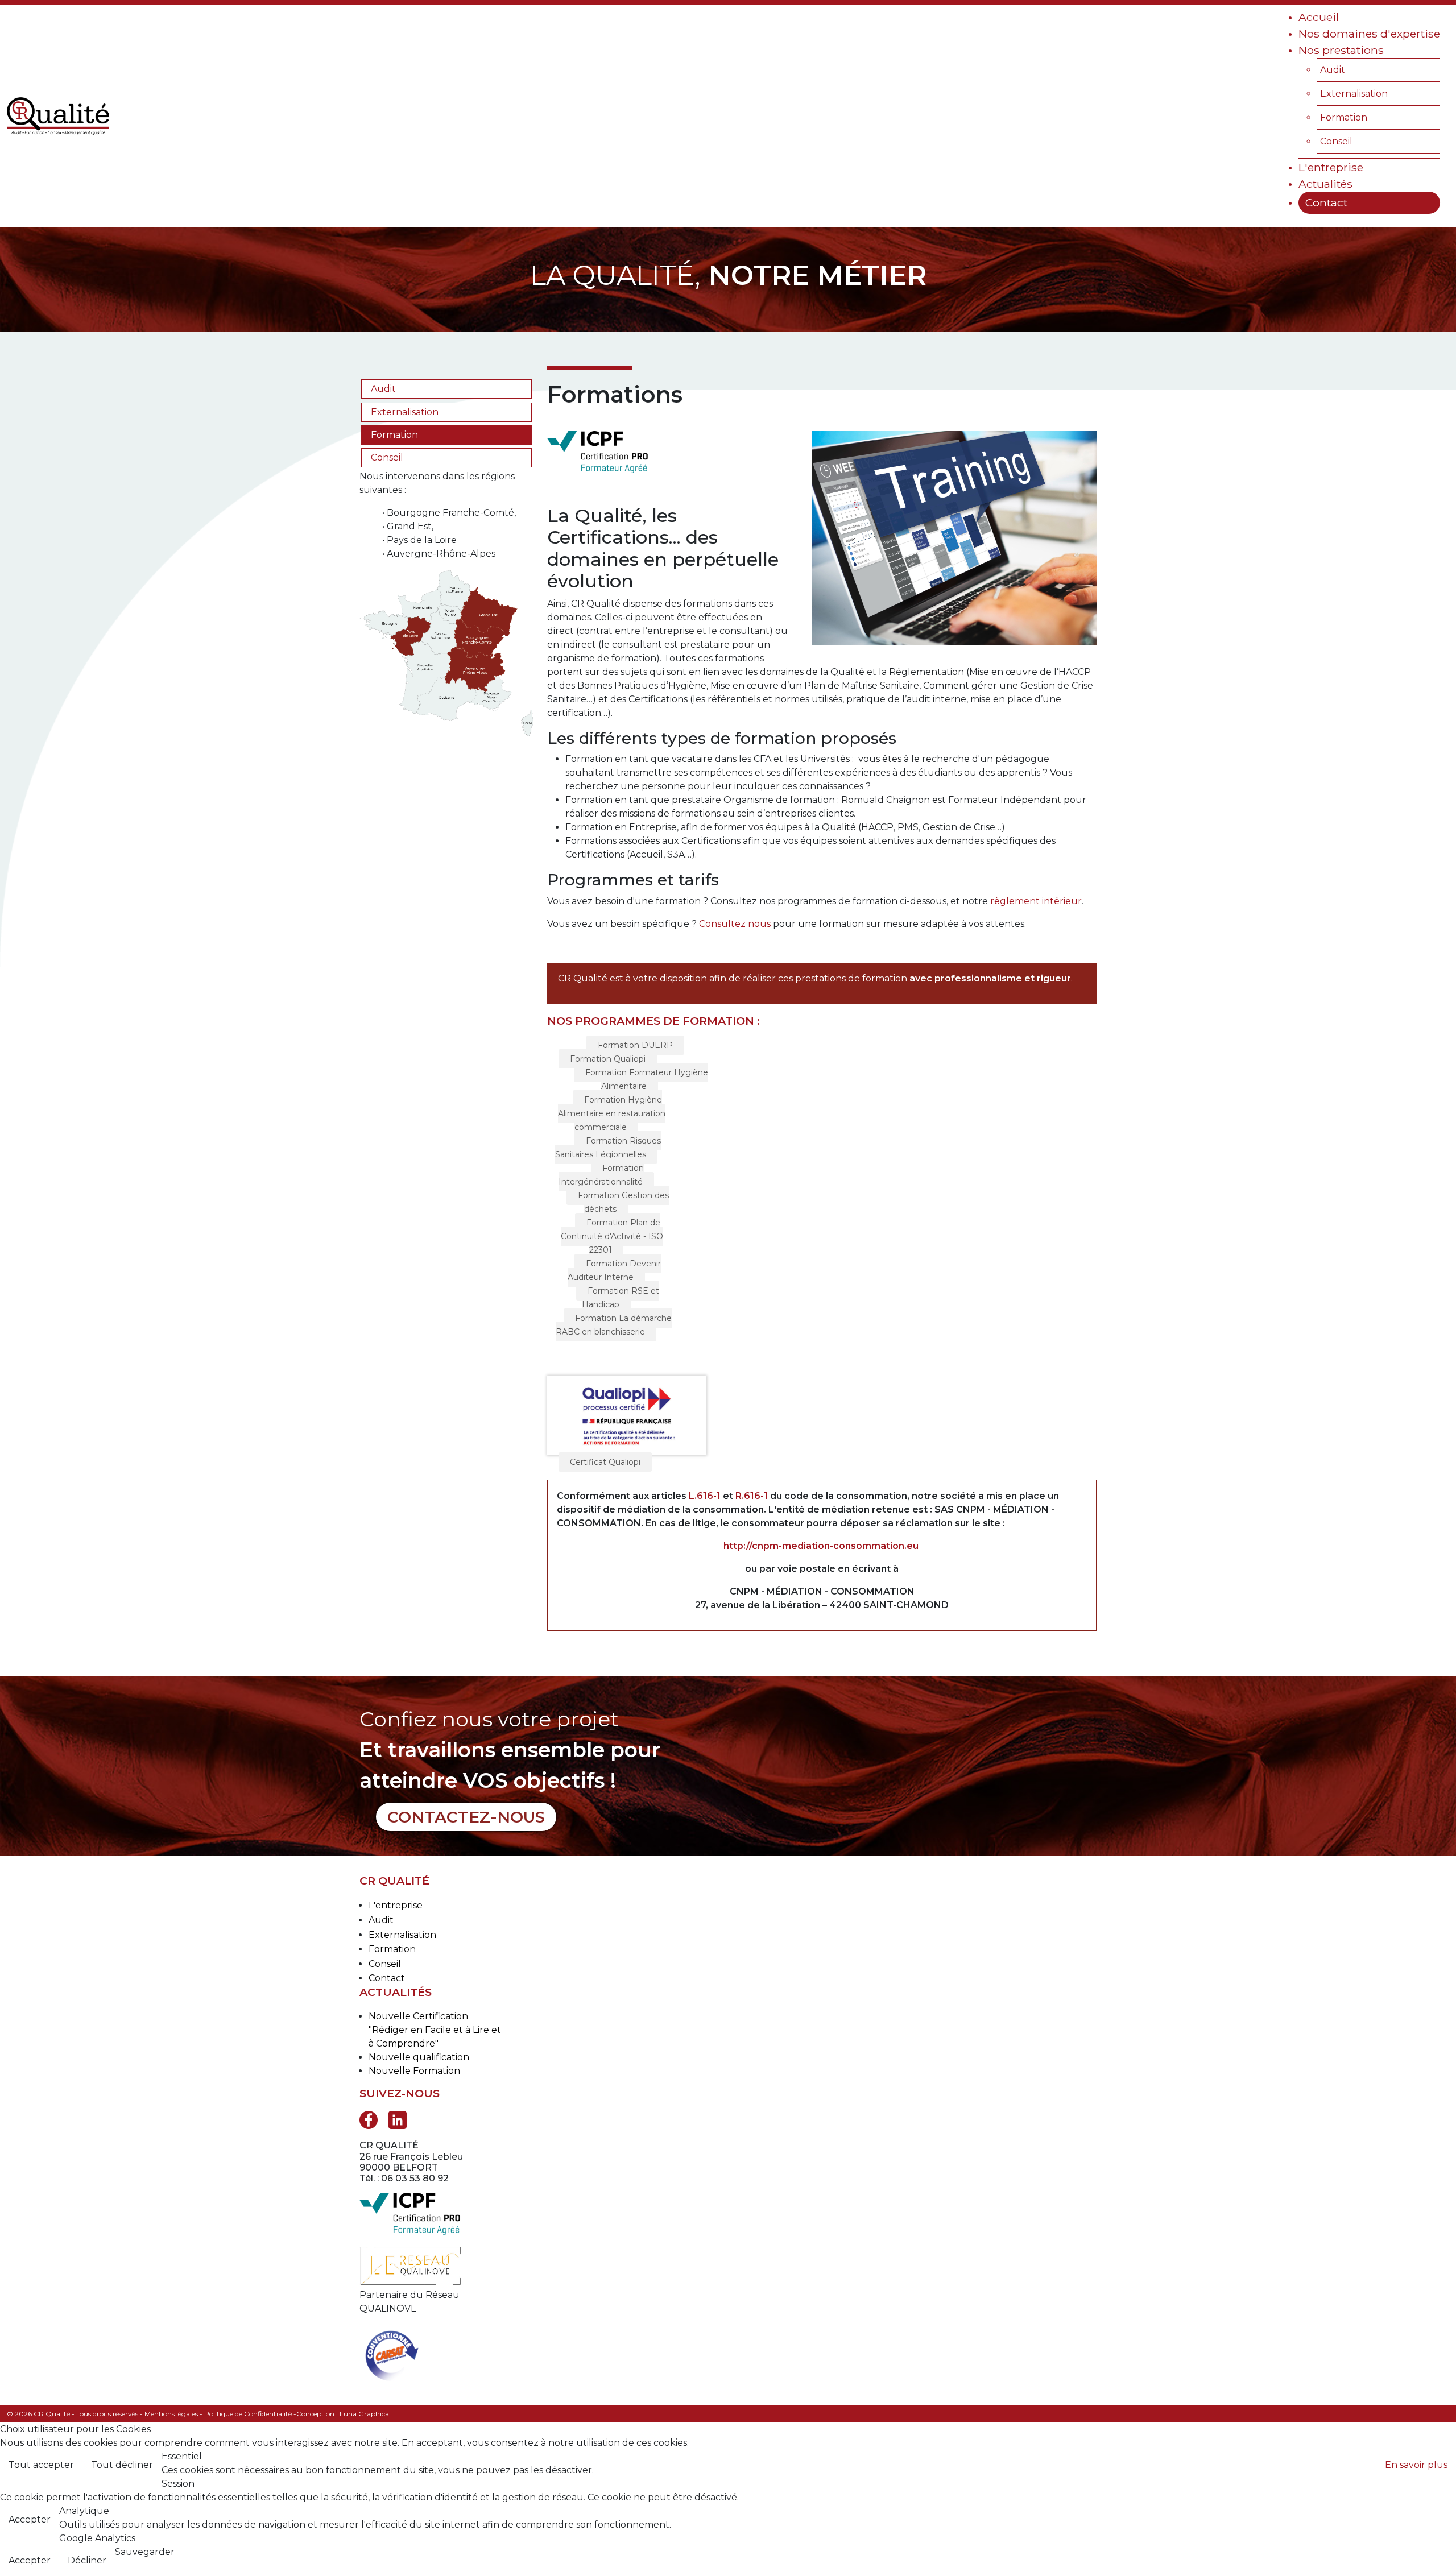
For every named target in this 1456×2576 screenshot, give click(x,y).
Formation (394, 435)
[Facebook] (369, 2119)
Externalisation (405, 412)
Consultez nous (735, 924)
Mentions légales (171, 2414)
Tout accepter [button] (41, 2465)
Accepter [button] (30, 2519)
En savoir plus (1416, 2465)
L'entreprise (396, 1905)
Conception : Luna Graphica (343, 2414)
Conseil (387, 457)
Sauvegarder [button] (145, 2552)
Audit (383, 389)
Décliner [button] (87, 2560)
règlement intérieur (1036, 901)
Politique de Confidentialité (248, 2414)
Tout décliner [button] (122, 2465)
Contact (387, 1978)
